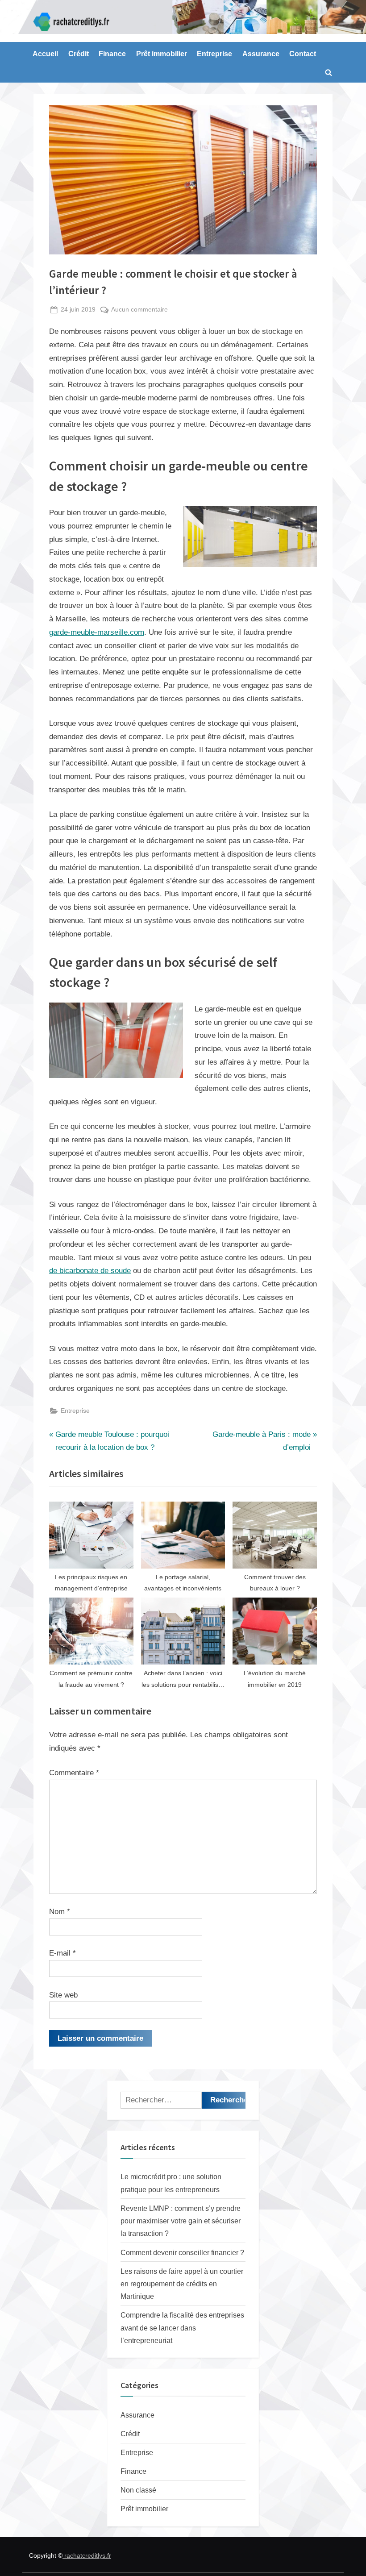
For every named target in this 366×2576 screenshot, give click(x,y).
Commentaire (74, 1773)
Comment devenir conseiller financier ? (182, 2252)
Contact (303, 54)
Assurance (261, 54)
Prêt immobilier (162, 54)
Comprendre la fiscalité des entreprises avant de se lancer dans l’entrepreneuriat (182, 2328)
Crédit (79, 54)
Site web (63, 1995)
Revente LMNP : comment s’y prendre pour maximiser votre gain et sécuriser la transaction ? (181, 2221)
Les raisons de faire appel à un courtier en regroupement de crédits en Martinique (182, 2284)
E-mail (62, 1953)
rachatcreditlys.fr (87, 2555)
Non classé (138, 2490)
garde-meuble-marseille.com (97, 632)
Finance (112, 54)
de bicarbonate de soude (90, 1271)
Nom (60, 1912)
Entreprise (214, 54)
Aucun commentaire (139, 310)
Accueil (45, 54)
